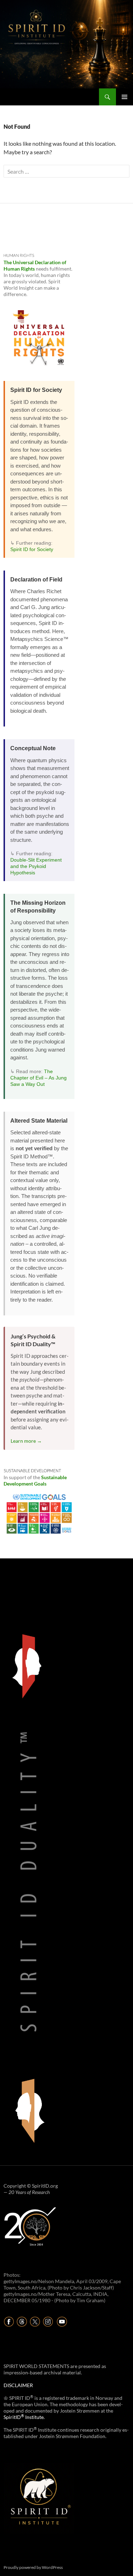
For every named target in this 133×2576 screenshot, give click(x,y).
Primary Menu (124, 97)
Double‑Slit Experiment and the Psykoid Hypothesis (36, 866)
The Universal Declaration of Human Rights (35, 265)
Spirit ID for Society (32, 549)
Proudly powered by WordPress (33, 2567)
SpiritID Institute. (24, 2417)
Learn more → (26, 1441)
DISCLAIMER (18, 2385)
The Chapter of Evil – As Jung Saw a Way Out (38, 1078)
